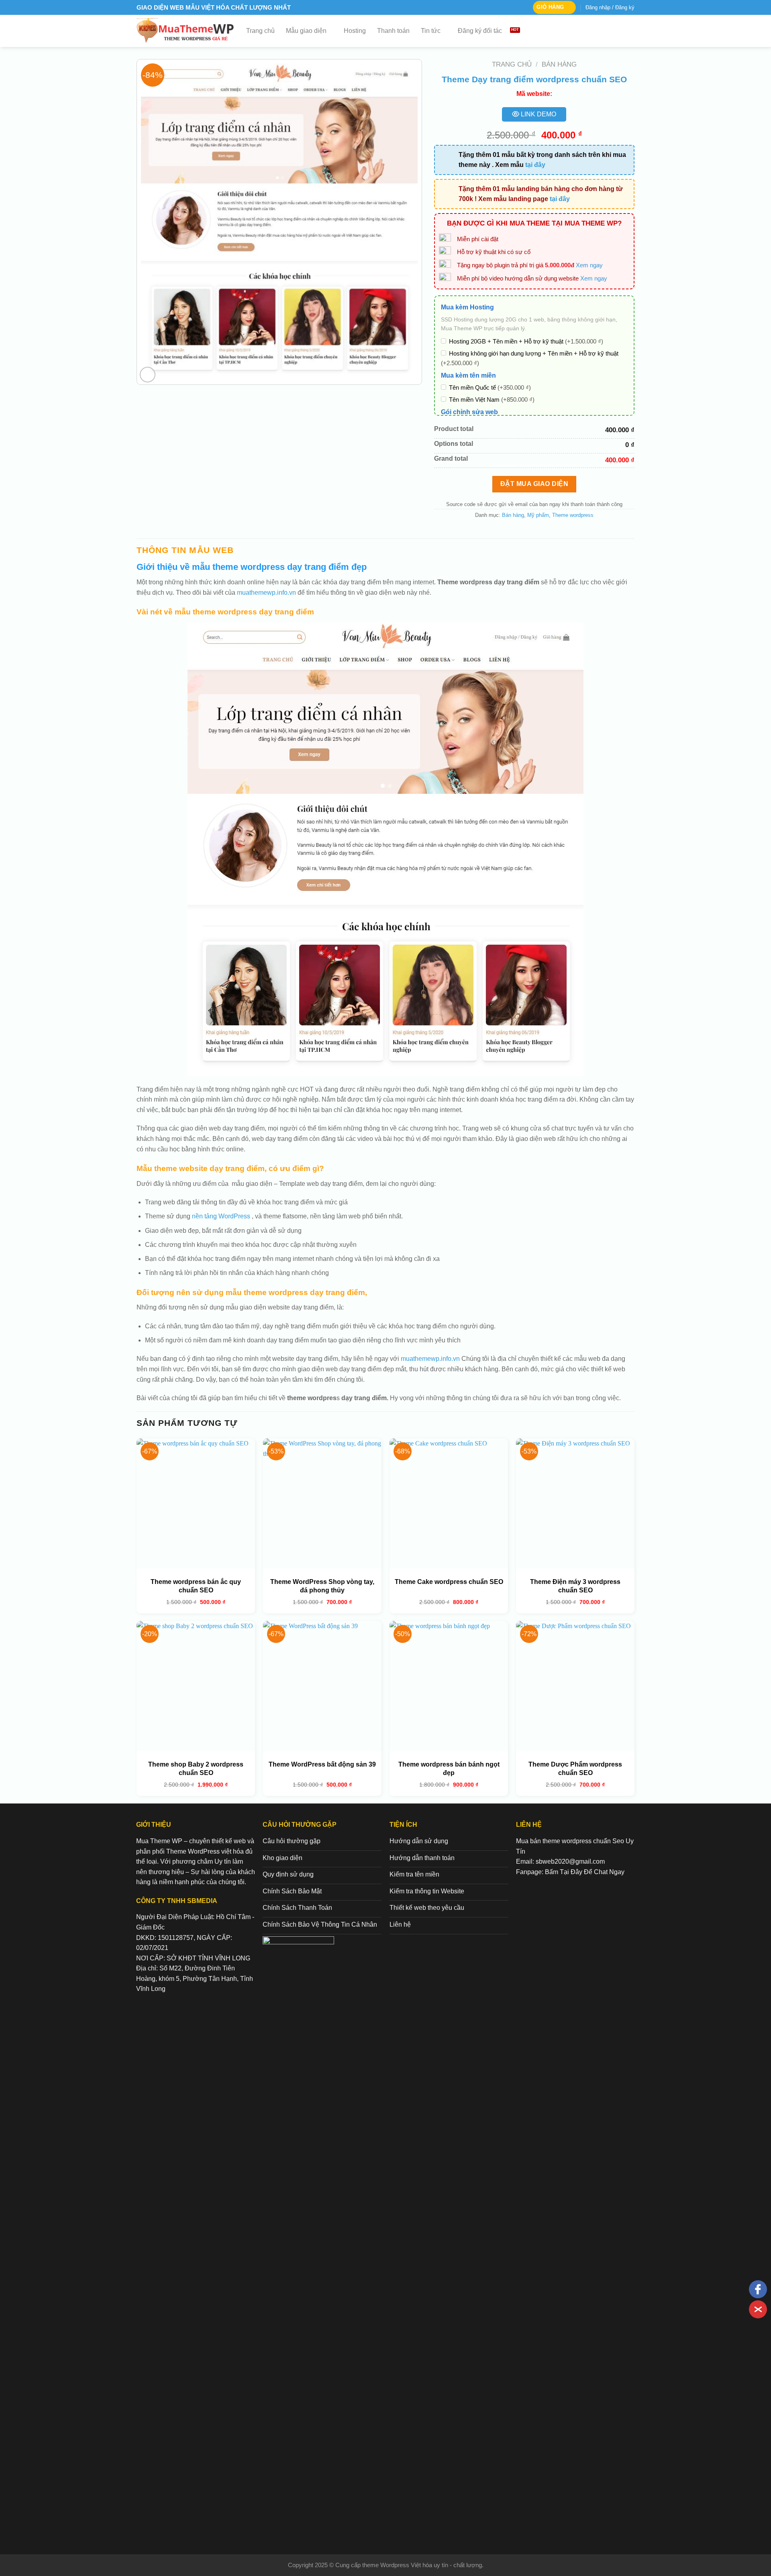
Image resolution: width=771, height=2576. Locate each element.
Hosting (355, 31)
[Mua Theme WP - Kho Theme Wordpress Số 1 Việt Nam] (185, 31)
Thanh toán (393, 31)
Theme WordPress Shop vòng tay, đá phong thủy (322, 1586)
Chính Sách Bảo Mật (292, 1891)
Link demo (538, 114)
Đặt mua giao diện (534, 484)
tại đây (535, 165)
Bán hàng (559, 64)
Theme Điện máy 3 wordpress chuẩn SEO (575, 1586)
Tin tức (431, 31)
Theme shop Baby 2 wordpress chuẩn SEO (196, 1769)
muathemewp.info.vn (266, 593)
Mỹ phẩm (538, 515)
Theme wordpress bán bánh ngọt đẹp (449, 1769)
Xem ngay (589, 265)
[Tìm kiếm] (631, 31)
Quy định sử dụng (288, 1874)
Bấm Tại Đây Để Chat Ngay (585, 1872)
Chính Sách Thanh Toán (297, 1908)
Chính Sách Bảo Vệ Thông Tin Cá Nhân (320, 1924)
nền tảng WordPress (220, 1216)
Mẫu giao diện (306, 31)
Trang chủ (260, 31)
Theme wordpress (573, 515)
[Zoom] (148, 375)
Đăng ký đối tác (480, 31)
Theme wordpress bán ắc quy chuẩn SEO (196, 1586)
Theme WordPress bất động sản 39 (322, 1764)
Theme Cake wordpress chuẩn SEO (449, 1582)
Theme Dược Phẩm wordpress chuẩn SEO (575, 1769)
